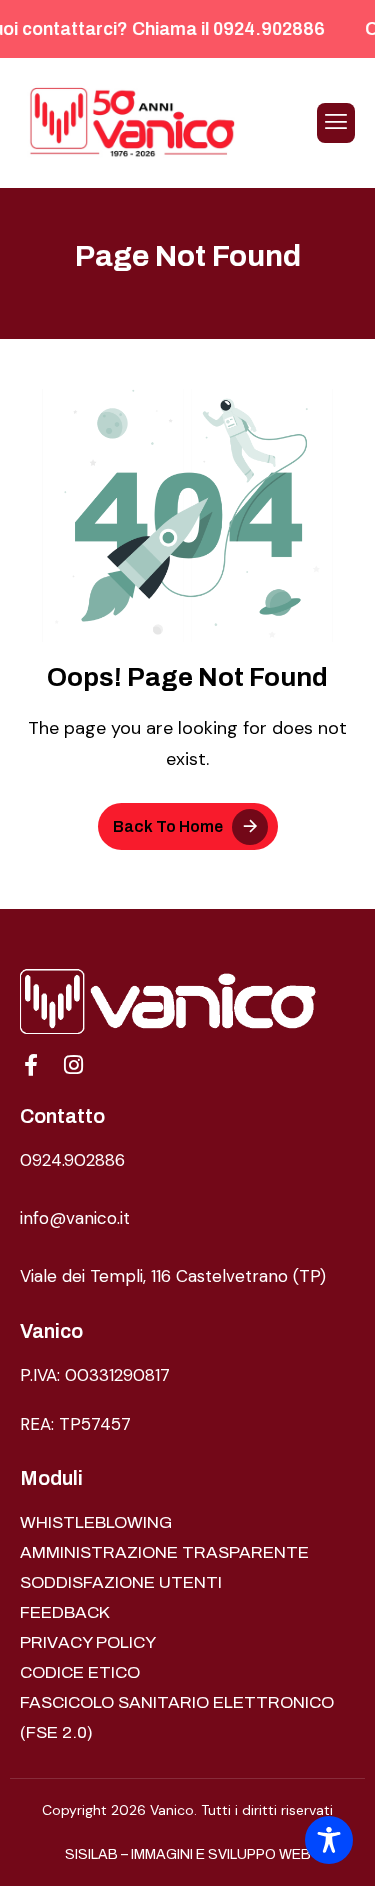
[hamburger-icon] (336, 123)
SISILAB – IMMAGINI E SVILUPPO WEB (188, 1854)
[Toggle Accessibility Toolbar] (329, 1840)
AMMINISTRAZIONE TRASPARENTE (164, 1552)
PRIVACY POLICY (88, 1642)
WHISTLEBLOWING (96, 1522)
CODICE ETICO (80, 1672)
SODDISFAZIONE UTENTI (121, 1582)
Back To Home (168, 826)
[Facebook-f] (31, 1065)
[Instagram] (73, 1065)
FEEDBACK (65, 1612)
